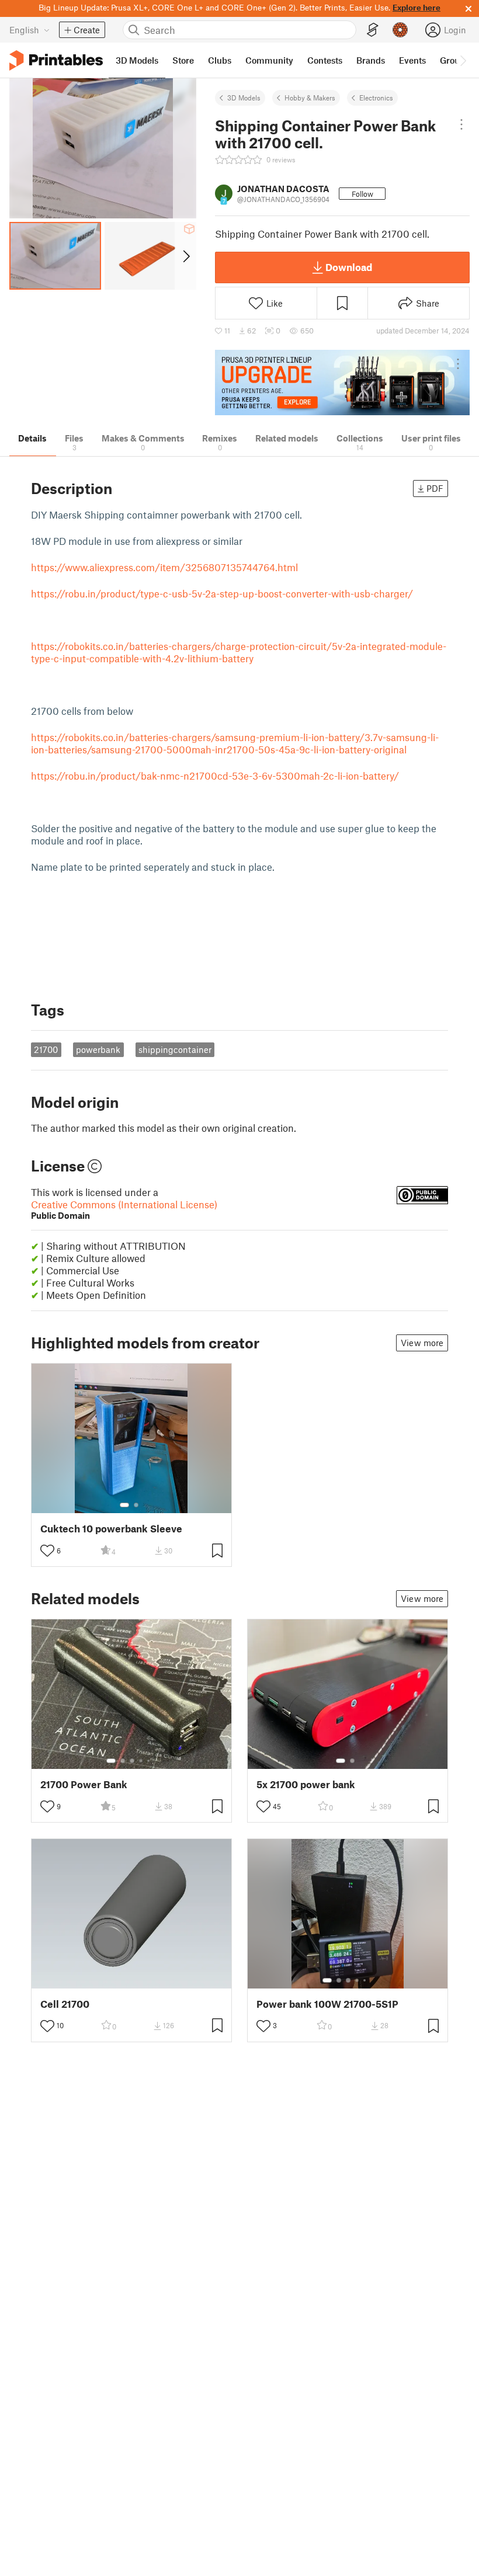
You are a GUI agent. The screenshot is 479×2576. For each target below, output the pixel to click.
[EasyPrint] (373, 30)
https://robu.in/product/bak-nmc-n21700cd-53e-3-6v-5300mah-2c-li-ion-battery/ (215, 776)
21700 (46, 1049)
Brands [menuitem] (371, 60)
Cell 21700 (65, 2004)
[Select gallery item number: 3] (132, 1761)
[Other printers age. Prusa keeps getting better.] (342, 383)
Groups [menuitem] (454, 60)
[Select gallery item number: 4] (141, 1761)
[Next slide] (185, 256)
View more (422, 1343)
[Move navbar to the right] (463, 60)
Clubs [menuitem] (220, 60)
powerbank (98, 1049)
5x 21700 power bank (306, 1784)
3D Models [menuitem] (137, 60)
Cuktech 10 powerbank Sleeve (111, 1529)
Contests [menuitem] (325, 60)
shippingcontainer (175, 1049)
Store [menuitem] (183, 60)
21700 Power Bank (84, 1784)
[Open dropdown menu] (461, 124)
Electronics (376, 98)
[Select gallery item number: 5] (150, 1761)
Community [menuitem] (269, 60)
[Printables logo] (56, 60)
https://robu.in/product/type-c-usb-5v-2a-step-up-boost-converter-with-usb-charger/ (222, 593)
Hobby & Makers (310, 98)
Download (349, 267)
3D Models (244, 98)
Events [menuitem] (412, 60)
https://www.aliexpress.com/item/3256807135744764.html (164, 567)
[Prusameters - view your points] (400, 30)
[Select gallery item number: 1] (124, 1505)
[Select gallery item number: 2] (136, 1505)
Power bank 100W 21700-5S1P (327, 2004)
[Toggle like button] (47, 1551)
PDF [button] (435, 488)
